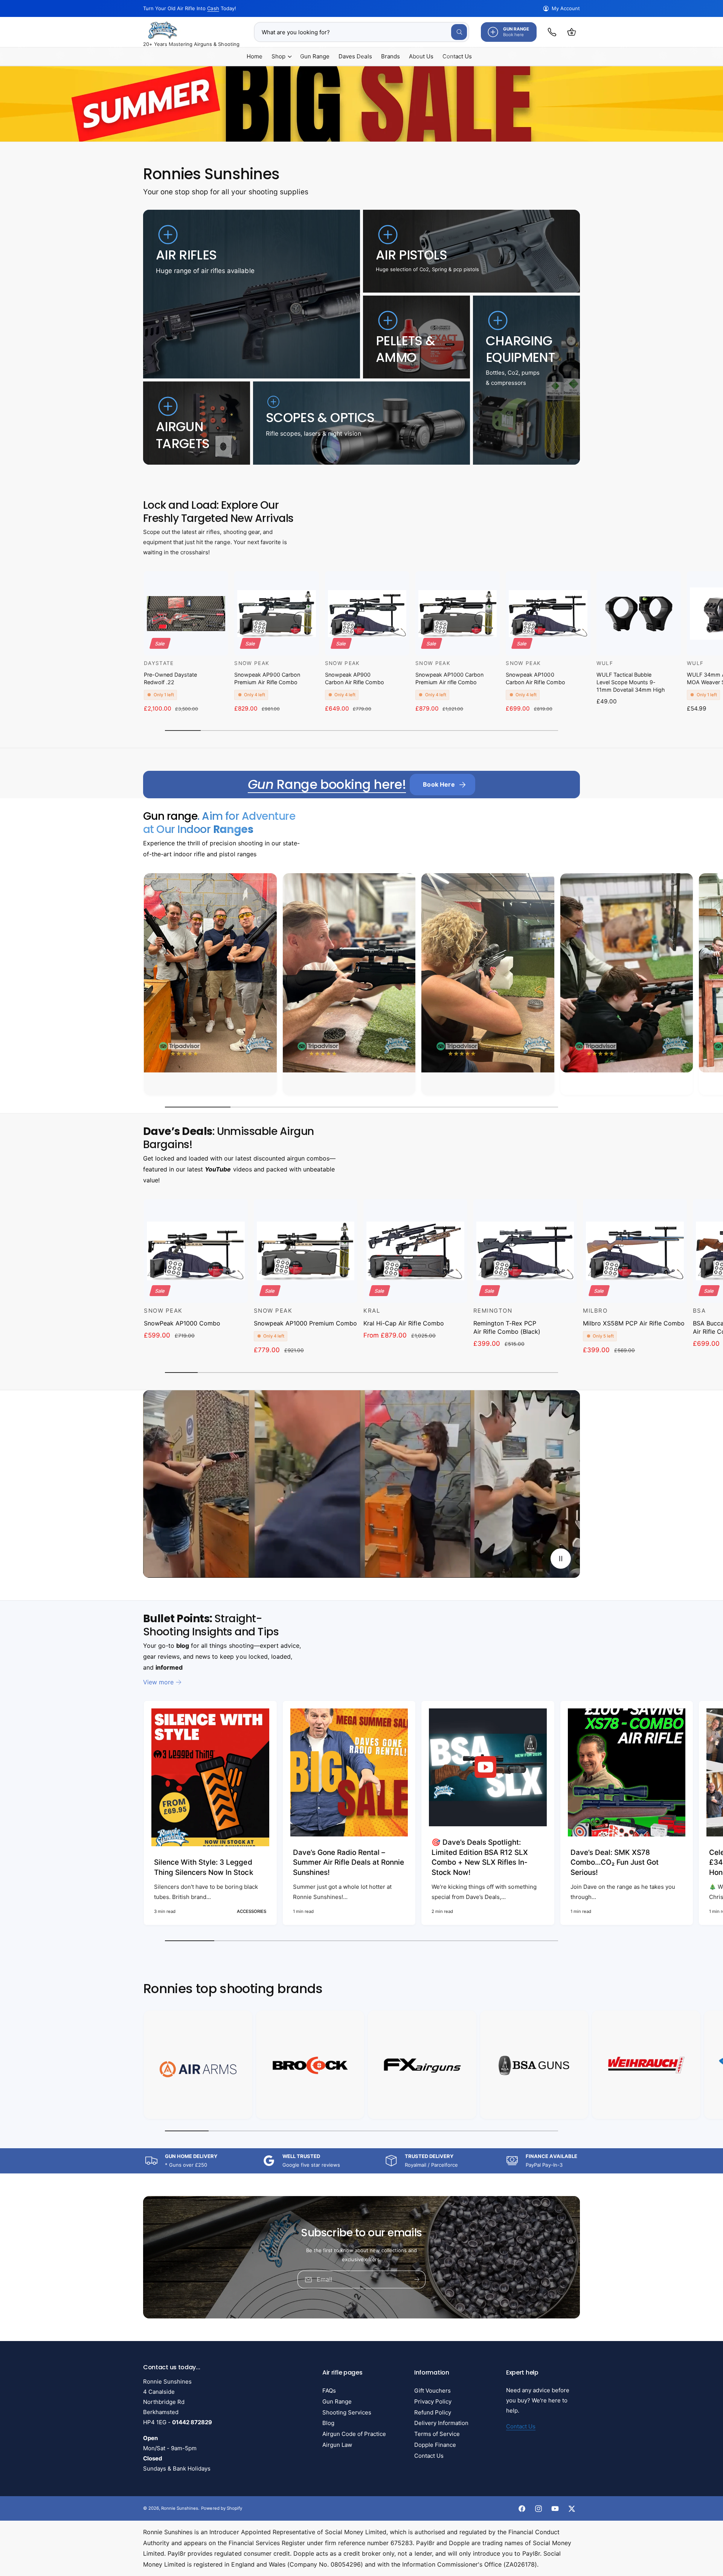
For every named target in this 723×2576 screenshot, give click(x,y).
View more (158, 1682)
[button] (572, 32)
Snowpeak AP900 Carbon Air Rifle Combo (355, 678)
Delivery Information (441, 2423)
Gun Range (337, 2401)
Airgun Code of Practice (354, 2434)
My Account (566, 8)
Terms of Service (437, 2434)
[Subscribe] (417, 2279)
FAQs (329, 2391)
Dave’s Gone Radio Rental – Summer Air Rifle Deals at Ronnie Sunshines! (349, 1862)
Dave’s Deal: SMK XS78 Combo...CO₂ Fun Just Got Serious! (615, 1862)
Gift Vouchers (432, 2391)
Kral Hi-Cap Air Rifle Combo (403, 1323)
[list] (361, 986)
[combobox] (361, 32)
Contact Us (429, 2456)
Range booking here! (327, 784)
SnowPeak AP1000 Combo (182, 1323)
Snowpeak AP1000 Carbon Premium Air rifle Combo (449, 678)
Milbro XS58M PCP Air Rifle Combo (634, 1323)
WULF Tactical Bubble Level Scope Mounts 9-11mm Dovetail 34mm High (631, 682)
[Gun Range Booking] (552, 32)
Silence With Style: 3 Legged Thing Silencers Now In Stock (204, 1867)
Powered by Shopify (221, 2508)
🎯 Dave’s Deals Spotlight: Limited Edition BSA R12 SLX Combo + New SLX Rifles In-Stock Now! (480, 1857)
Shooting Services (347, 2412)
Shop (278, 56)
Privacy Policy (433, 2401)
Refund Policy (433, 2412)
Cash (213, 8)
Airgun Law (337, 2445)
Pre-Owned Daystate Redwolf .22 (170, 678)
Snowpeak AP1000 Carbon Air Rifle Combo (535, 678)
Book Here (439, 784)
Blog (328, 2423)
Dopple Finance (435, 2445)
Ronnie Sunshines (180, 2508)
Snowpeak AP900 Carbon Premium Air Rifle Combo (267, 678)
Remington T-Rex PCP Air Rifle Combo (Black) (507, 1327)
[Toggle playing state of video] (561, 1559)
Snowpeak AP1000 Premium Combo (305, 1323)
